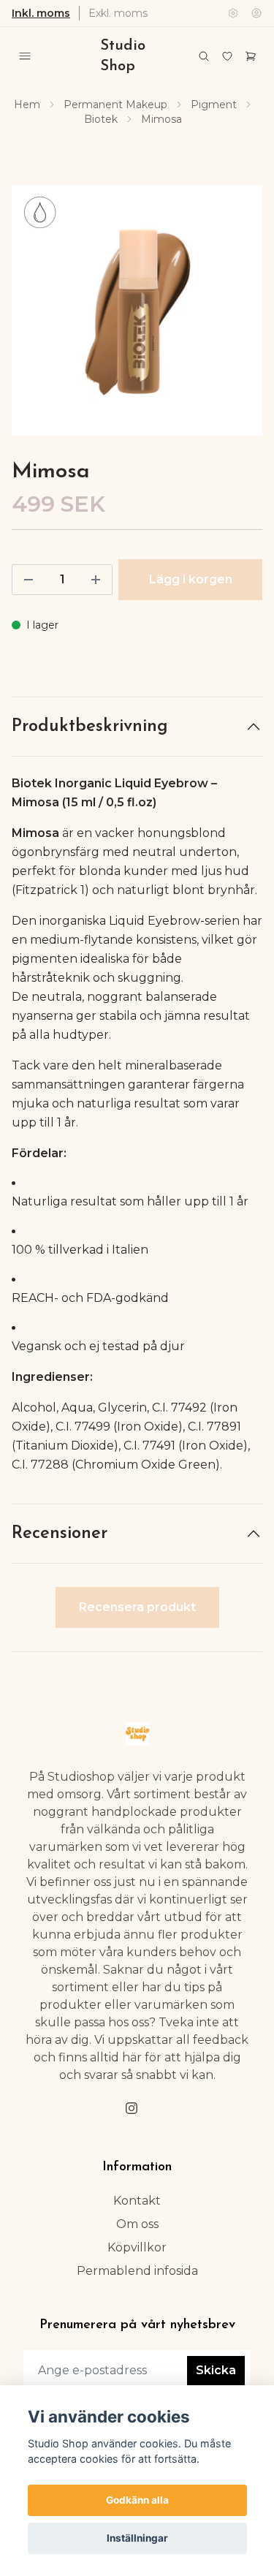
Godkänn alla (137, 2500)
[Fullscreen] (137, 310)
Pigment (214, 105)
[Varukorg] (251, 56)
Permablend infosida (137, 2271)
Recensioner (60, 1534)
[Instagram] (132, 2108)
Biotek (101, 119)
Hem (27, 105)
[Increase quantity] (96, 580)
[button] (237, 317)
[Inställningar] (233, 13)
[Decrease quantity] (28, 580)
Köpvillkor (137, 2247)
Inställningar (137, 2538)
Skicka (216, 2370)
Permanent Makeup (115, 105)
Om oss (137, 2224)
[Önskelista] (227, 56)
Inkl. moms (41, 13)
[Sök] (204, 56)
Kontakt (137, 2201)
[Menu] (25, 56)
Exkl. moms (118, 13)
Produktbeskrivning (90, 727)
